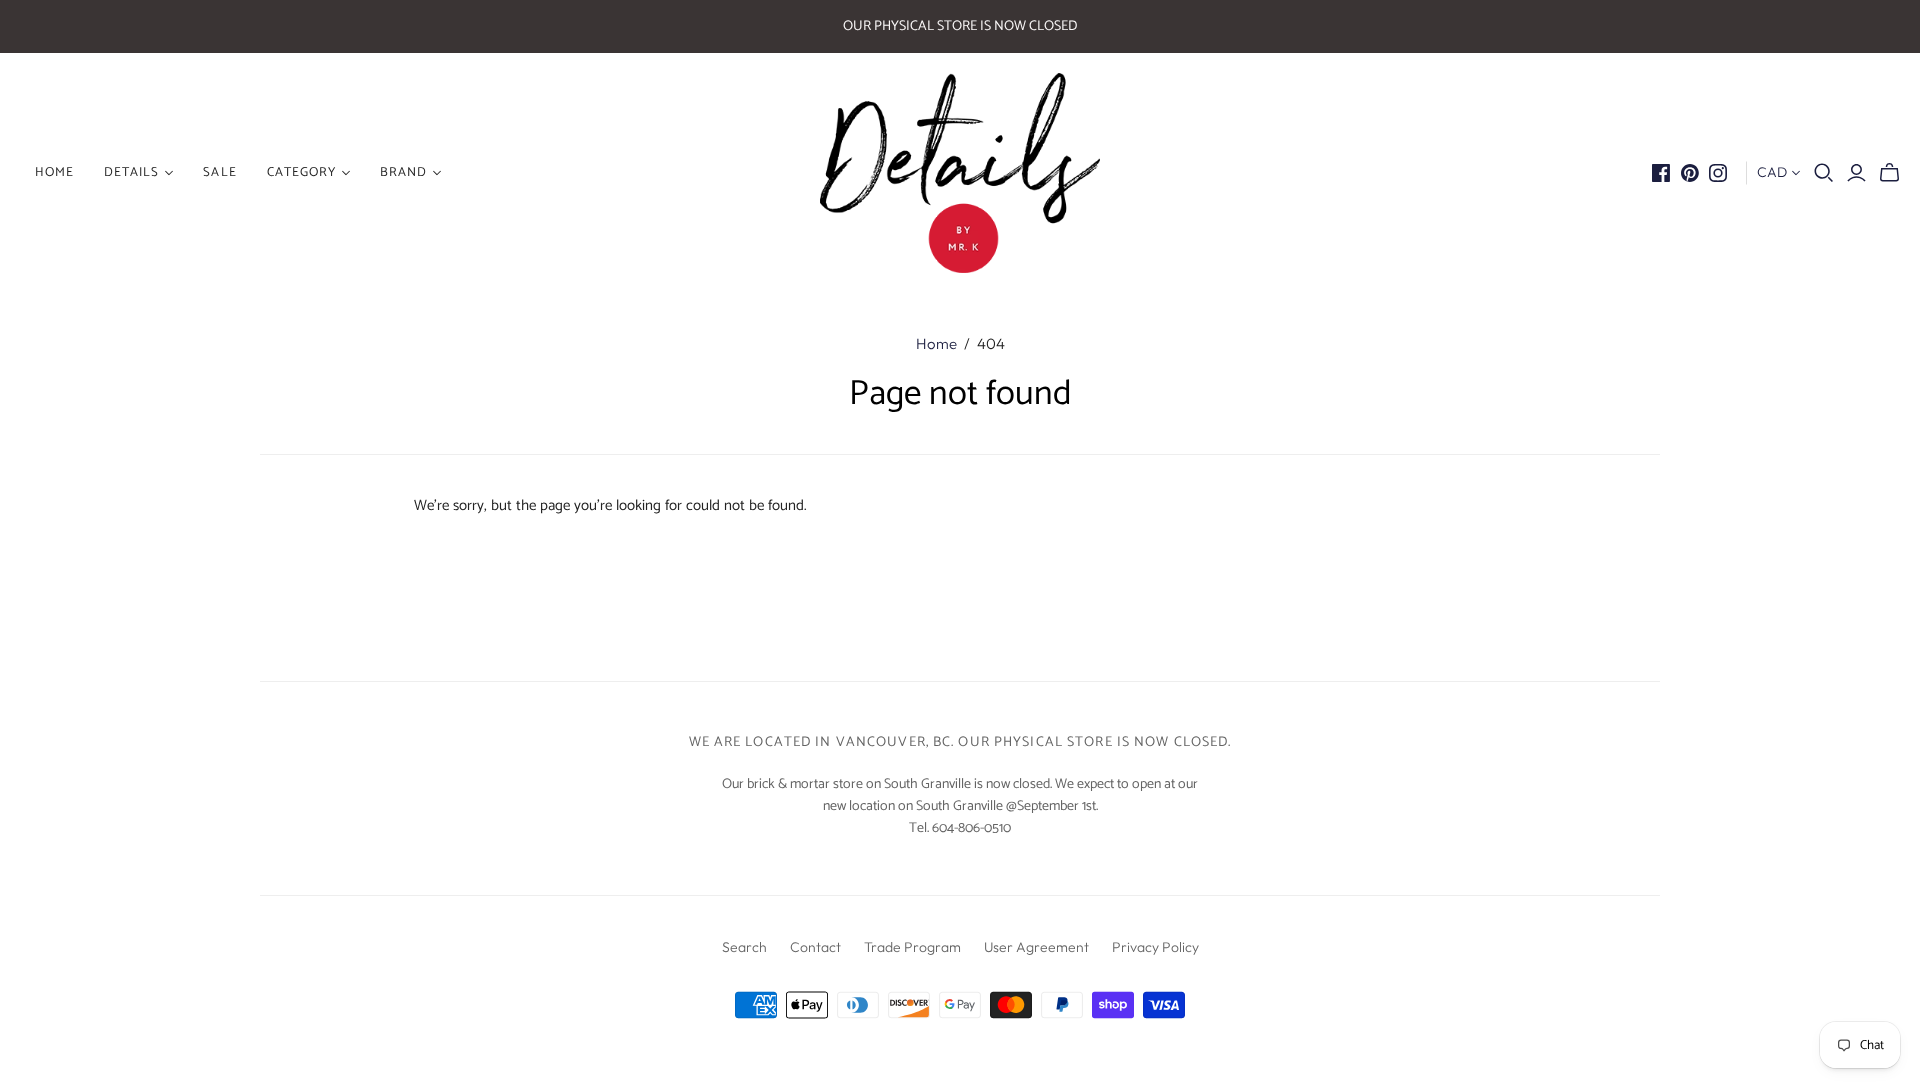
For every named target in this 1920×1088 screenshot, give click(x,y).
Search (744, 947)
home (54, 172)
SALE (219, 172)
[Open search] (1824, 173)
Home (936, 343)
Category (301, 172)
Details (131, 172)
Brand (403, 172)
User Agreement (1036, 947)
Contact (815, 947)
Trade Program (912, 947)
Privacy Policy (1155, 947)
